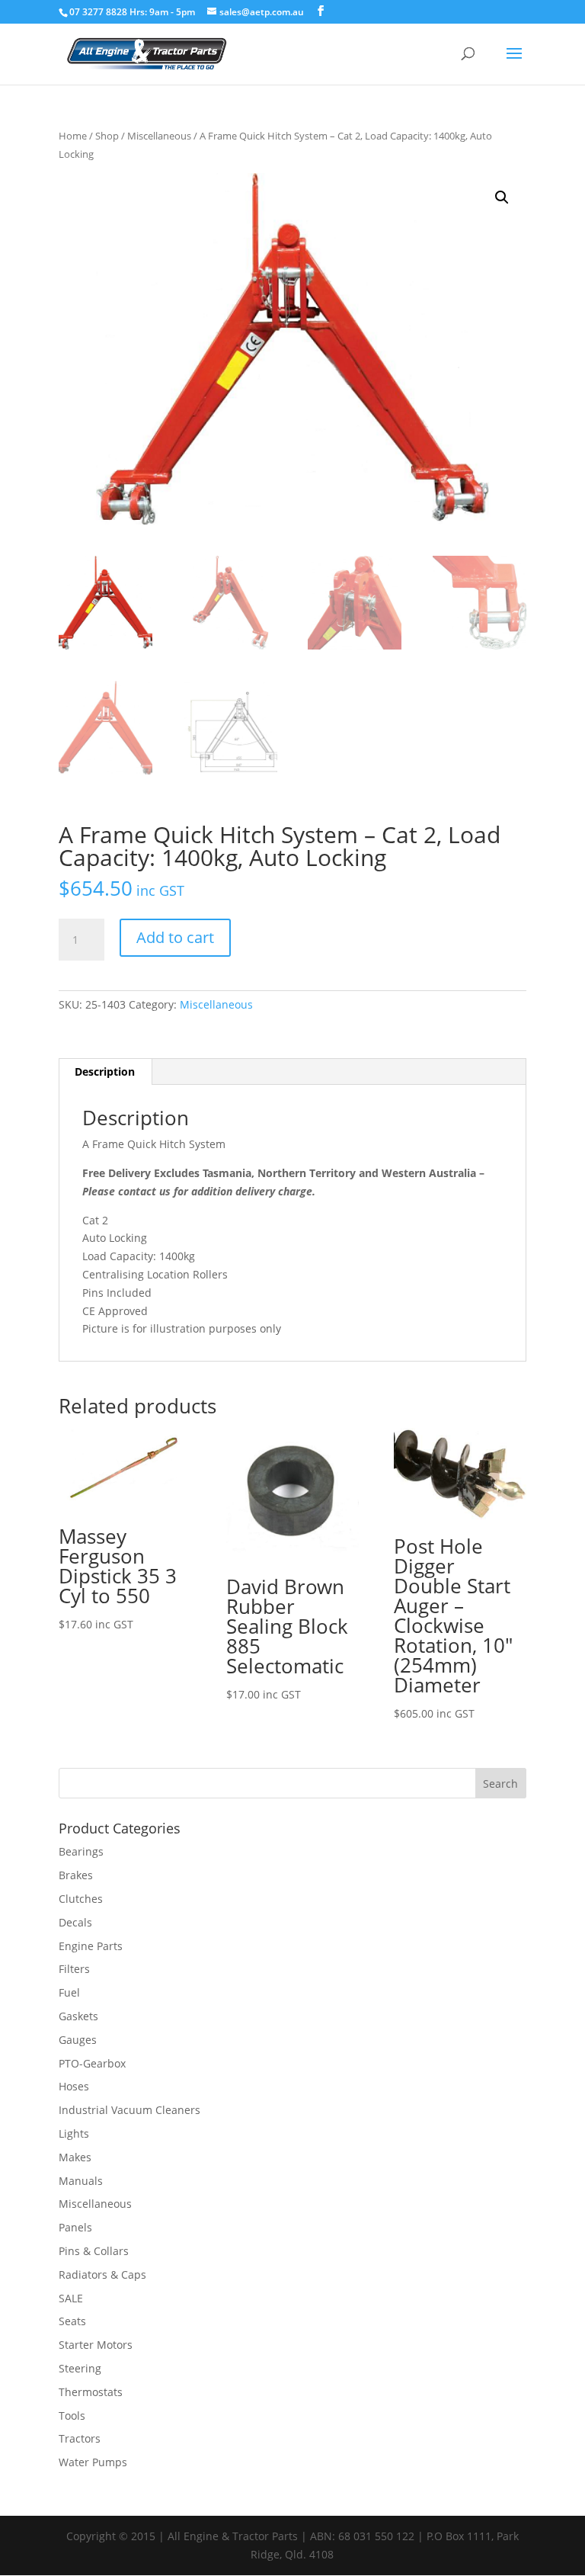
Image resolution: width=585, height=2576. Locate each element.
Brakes (76, 1875)
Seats (72, 2321)
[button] (502, 197)
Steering (80, 2368)
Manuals (81, 2181)
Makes (75, 2157)
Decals (75, 1922)
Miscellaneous (159, 136)
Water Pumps (93, 2462)
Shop (107, 136)
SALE (71, 2298)
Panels (75, 2227)
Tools (72, 2416)
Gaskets (78, 2016)
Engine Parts (91, 1946)
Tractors (80, 2438)
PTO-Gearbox (92, 2063)
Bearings (81, 1851)
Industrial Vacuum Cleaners (129, 2110)
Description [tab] (105, 1071)
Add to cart (175, 937)
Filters (74, 1969)
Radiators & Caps (102, 2274)
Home (73, 136)
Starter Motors (96, 2345)
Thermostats (91, 2392)
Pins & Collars (94, 2251)
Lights (74, 2133)
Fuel (69, 1992)
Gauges (78, 2040)
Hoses (74, 2086)
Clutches (81, 1899)
